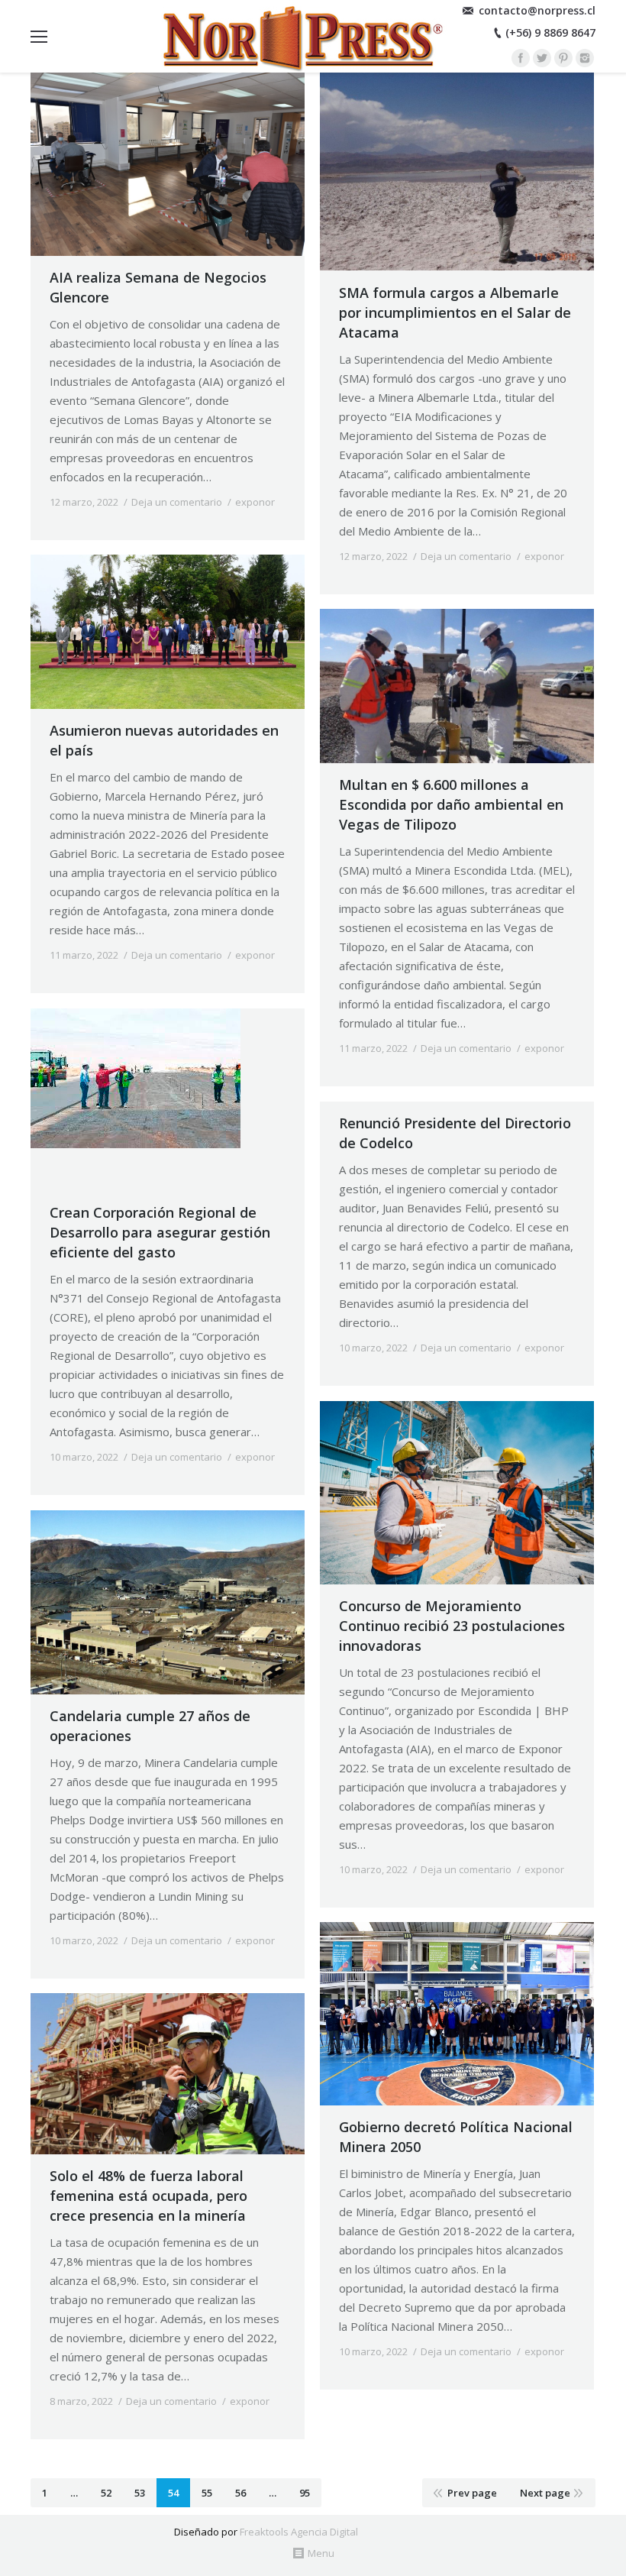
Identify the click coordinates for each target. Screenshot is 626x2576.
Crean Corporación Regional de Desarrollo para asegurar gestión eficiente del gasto (160, 1232)
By (90, 517)
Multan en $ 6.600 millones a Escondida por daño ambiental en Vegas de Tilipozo (451, 804)
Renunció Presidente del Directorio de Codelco (455, 1133)
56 (240, 2493)
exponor (255, 502)
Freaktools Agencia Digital (299, 2532)
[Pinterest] (563, 58)
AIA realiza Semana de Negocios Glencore (158, 287)
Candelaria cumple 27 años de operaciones (150, 1726)
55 (207, 2493)
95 (305, 2493)
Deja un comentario (177, 502)
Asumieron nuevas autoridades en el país (164, 740)
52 (106, 2493)
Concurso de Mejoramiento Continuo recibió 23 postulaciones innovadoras (452, 1626)
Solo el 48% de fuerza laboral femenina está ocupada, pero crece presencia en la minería (148, 2196)
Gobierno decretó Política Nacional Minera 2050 (456, 2137)
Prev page (472, 2493)
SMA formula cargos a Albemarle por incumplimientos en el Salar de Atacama (455, 312)
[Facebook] (521, 58)
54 (173, 2493)
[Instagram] (585, 58)
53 (140, 2493)
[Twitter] (542, 58)
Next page (545, 2493)
